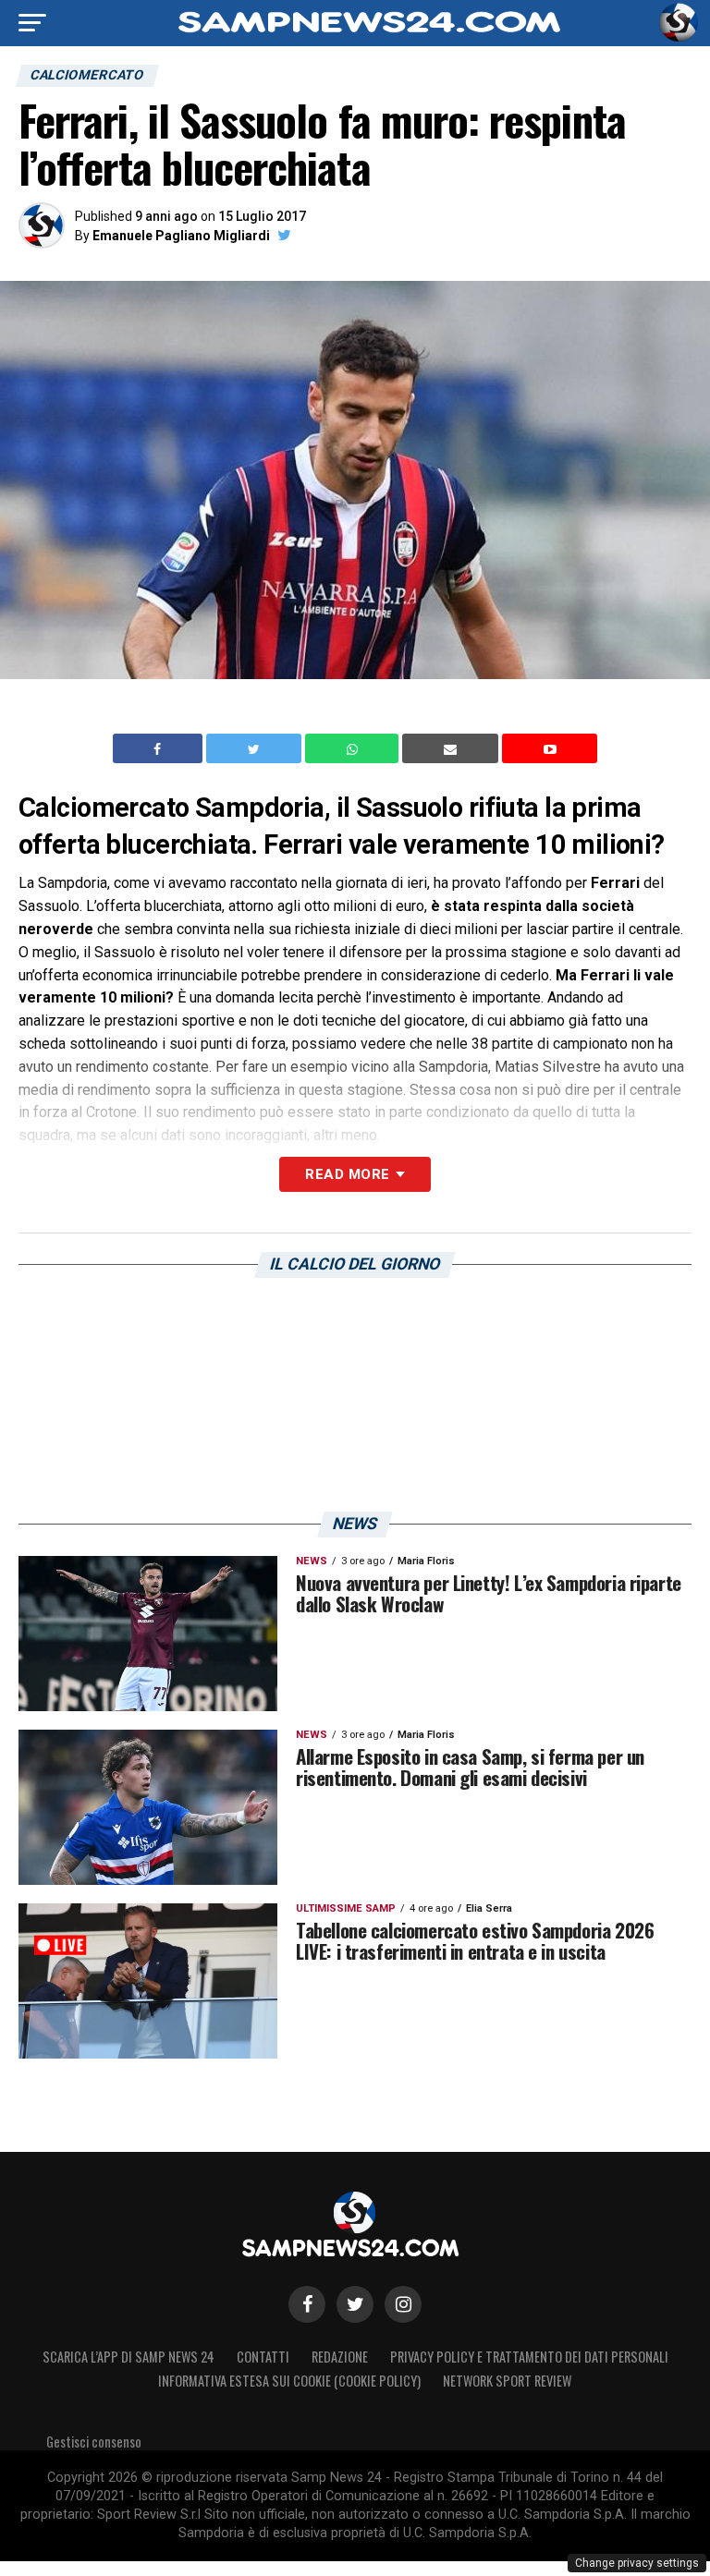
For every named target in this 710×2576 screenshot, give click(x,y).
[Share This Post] (354, 748)
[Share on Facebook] (160, 748)
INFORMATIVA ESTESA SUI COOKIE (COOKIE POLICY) (289, 2381)
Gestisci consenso (94, 2442)
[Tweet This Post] (256, 748)
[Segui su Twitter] (355, 2304)
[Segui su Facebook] (307, 2304)
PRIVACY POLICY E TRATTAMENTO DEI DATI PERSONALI (529, 2357)
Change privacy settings (637, 2563)
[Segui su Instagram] (403, 2304)
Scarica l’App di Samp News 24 (129, 2357)
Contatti (263, 2357)
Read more (347, 1174)
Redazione (340, 2357)
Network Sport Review (507, 2381)
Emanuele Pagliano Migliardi (181, 236)
